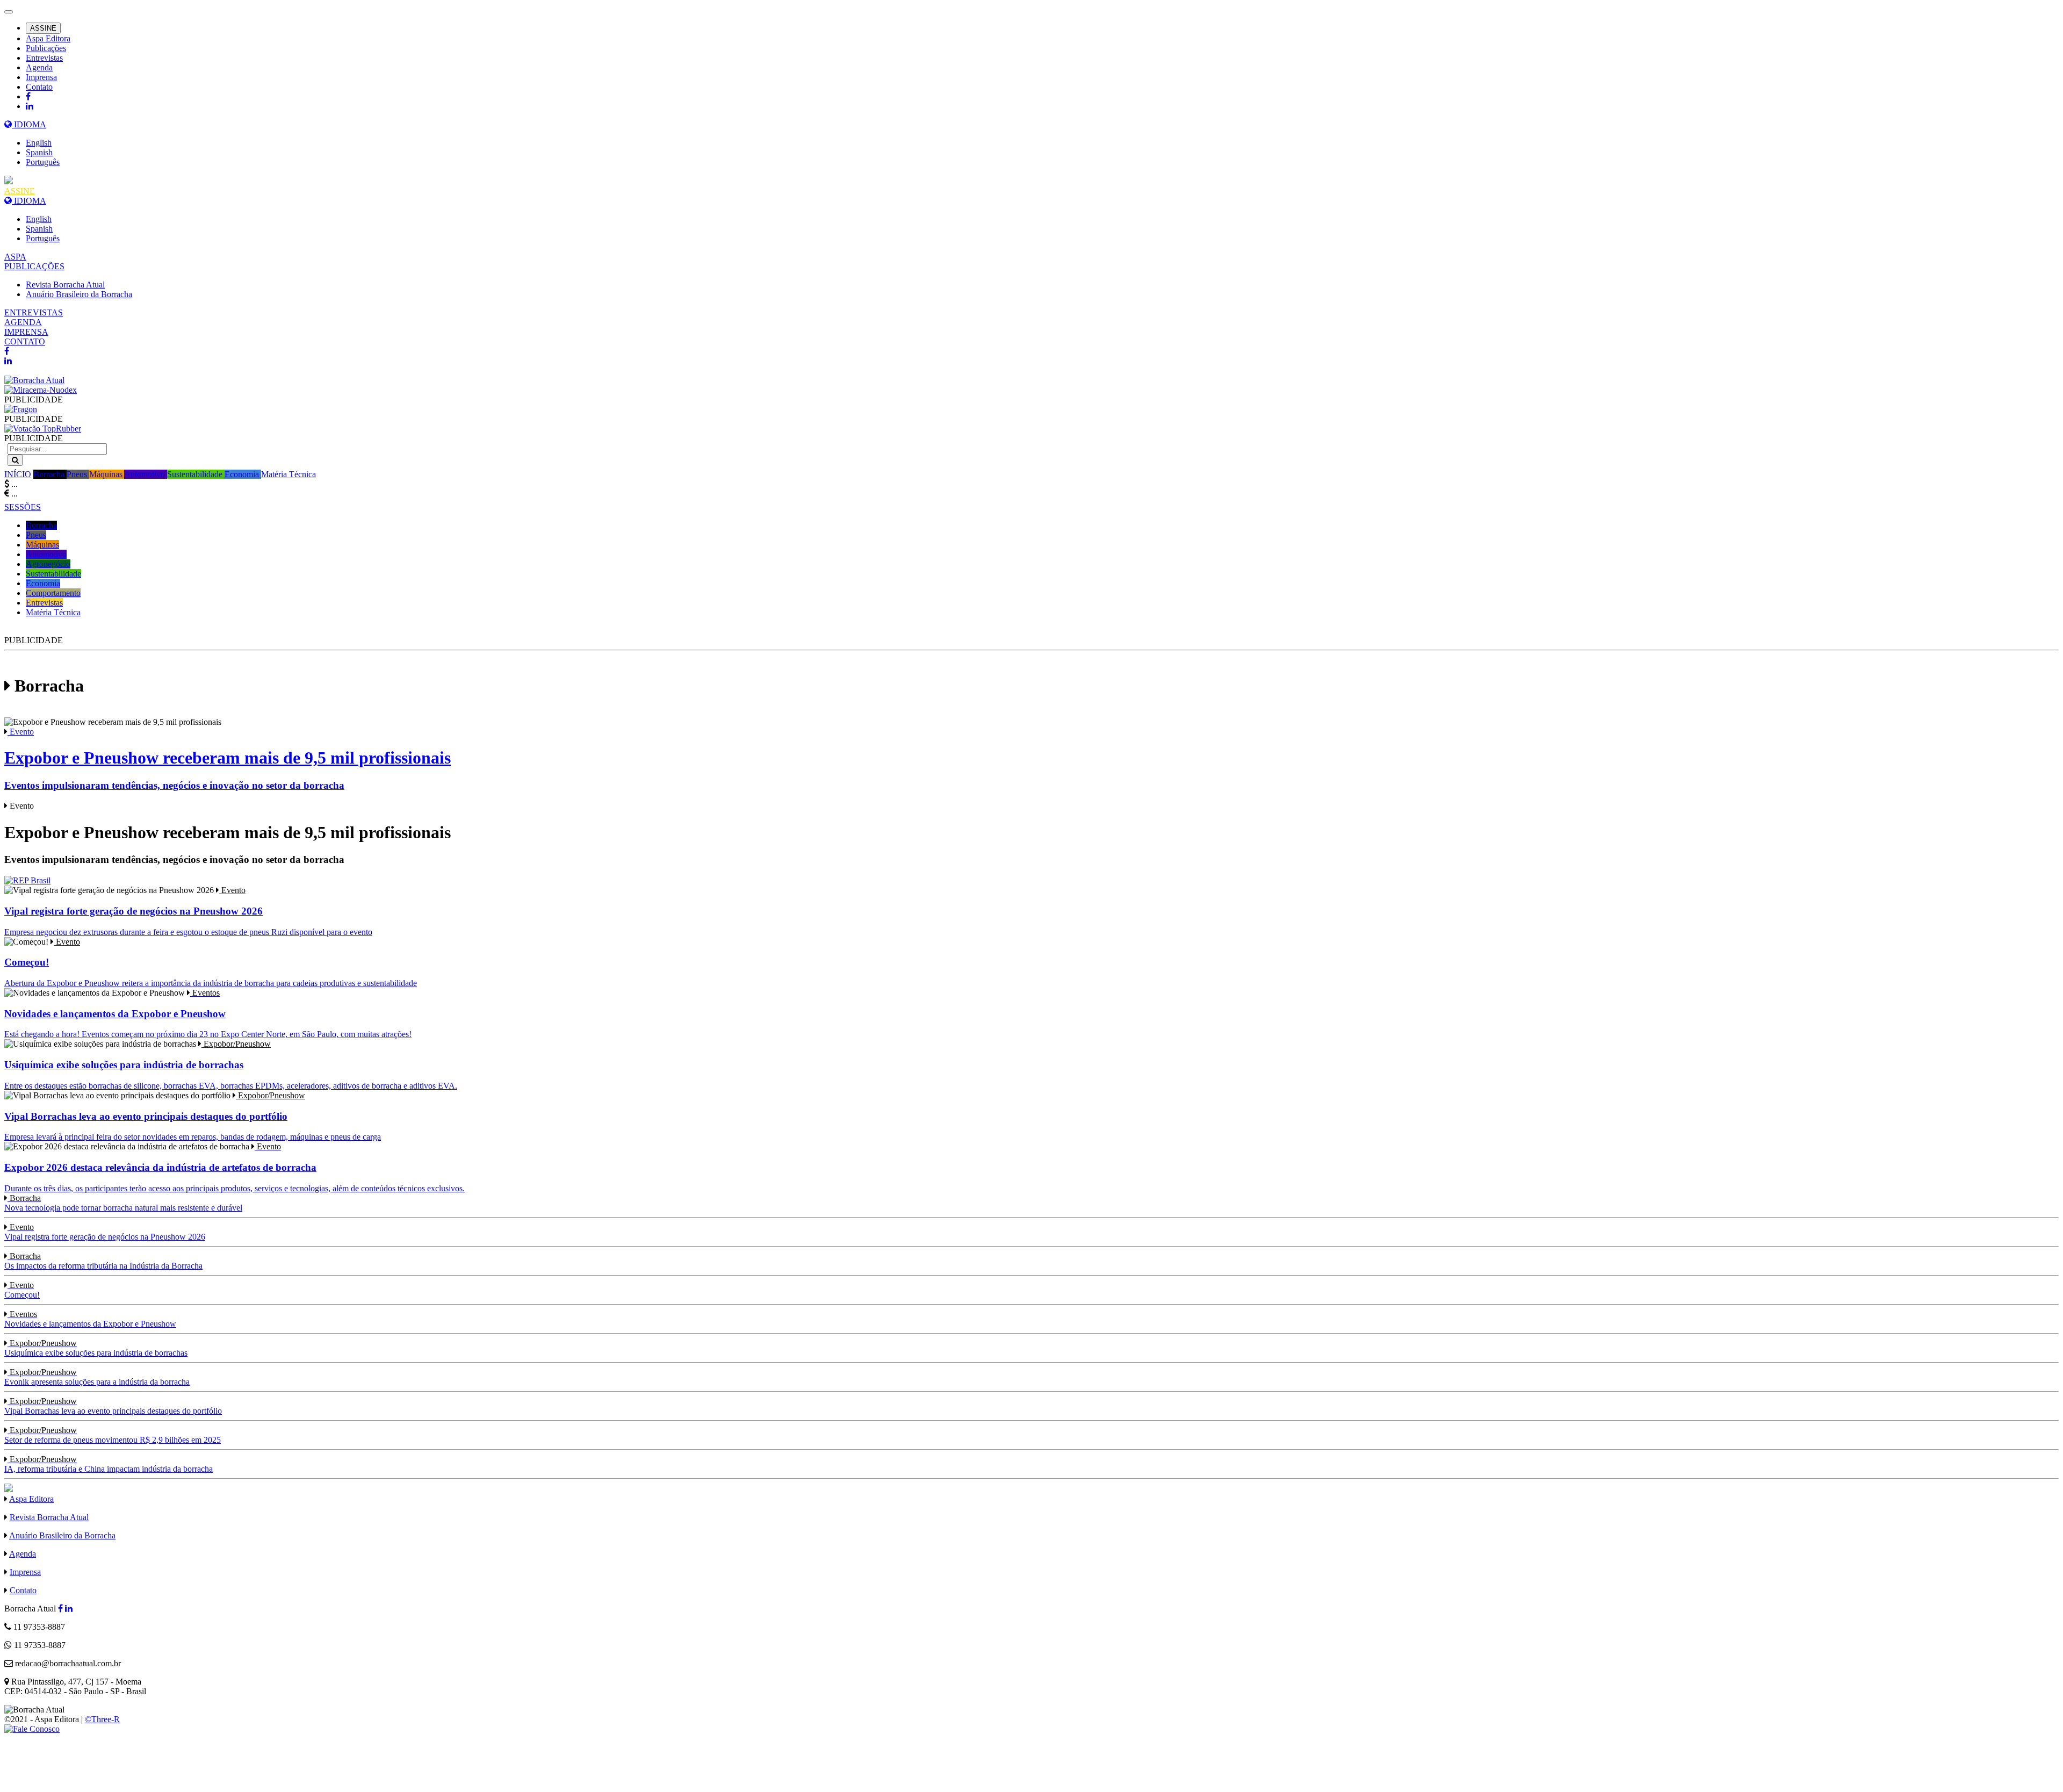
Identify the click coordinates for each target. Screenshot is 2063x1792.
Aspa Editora (48, 38)
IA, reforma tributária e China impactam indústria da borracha (109, 1464)
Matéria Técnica (288, 474)
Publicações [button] (46, 48)
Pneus (78, 474)
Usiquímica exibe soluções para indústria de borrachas (96, 1348)
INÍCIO (18, 474)
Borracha (50, 474)
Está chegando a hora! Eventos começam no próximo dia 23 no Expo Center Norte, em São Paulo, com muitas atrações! (208, 1013)
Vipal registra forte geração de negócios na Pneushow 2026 (105, 1232)
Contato (39, 87)
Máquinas (107, 474)
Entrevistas (44, 58)
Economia (243, 474)
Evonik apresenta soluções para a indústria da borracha (97, 1377)
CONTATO (25, 341)
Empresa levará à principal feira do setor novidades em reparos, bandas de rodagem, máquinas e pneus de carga (193, 1116)
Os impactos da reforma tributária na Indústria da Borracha (103, 1261)
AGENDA (23, 322)
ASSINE (43, 28)
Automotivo (146, 474)
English (39, 143)
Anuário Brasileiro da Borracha (79, 294)
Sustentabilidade (196, 474)
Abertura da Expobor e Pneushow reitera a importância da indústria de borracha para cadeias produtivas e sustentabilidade (211, 962)
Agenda (39, 67)
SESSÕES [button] (23, 507)
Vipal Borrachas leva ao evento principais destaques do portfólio (113, 1406)
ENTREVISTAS (34, 312)
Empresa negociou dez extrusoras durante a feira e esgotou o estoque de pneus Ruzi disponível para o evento (188, 911)
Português (43, 162)
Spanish (39, 152)
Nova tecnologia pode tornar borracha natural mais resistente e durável (123, 1203)
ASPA (15, 257)
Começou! (22, 1290)
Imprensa (41, 77)
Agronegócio (48, 564)
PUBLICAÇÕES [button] (34, 266)
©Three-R (102, 1719)
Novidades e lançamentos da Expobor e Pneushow (90, 1319)
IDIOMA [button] (29, 124)
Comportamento (53, 593)
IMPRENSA (26, 332)
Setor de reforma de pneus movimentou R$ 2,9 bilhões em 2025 (113, 1435)
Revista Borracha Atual (65, 285)
